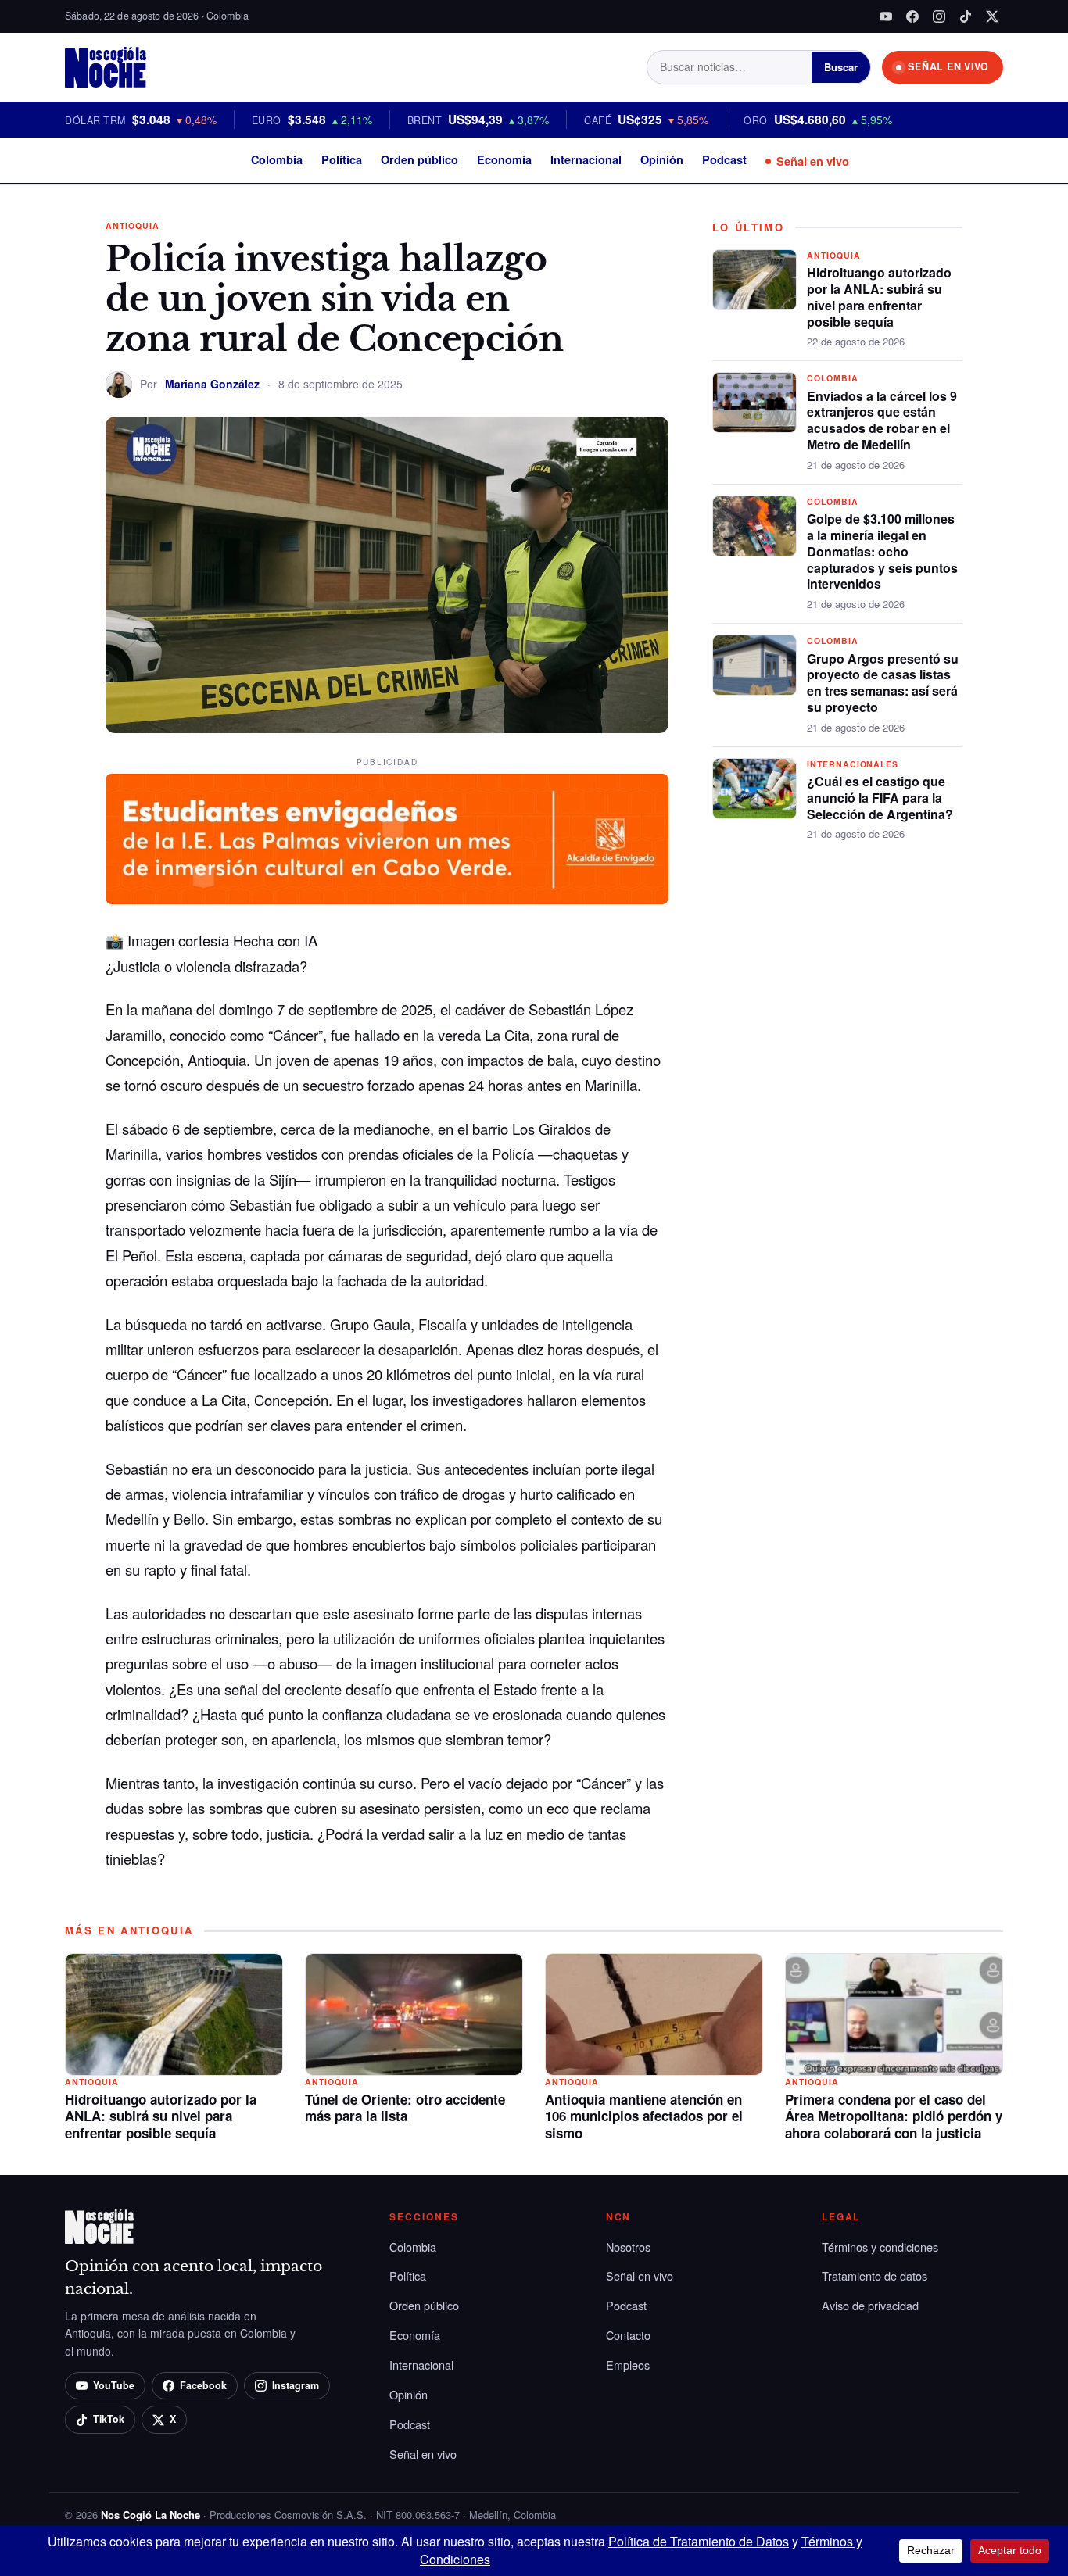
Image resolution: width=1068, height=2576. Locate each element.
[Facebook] (912, 16)
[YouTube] (886, 16)
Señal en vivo (813, 161)
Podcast (724, 159)
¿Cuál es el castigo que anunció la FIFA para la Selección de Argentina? (880, 798)
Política (342, 159)
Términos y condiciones (880, 2247)
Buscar (841, 67)
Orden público (419, 159)
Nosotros (628, 2247)
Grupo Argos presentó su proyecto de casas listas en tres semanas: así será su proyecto (883, 683)
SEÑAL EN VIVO (948, 66)
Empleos (628, 2365)
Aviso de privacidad (870, 2305)
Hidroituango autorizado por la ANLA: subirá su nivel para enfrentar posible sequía (879, 297)
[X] (992, 16)
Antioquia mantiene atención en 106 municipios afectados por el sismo (644, 2116)
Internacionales (853, 764)
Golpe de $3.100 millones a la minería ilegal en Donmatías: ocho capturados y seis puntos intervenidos (882, 551)
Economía (504, 159)
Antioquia (133, 225)
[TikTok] (966, 16)
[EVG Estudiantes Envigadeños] (387, 839)
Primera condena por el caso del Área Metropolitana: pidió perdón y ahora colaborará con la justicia (894, 2116)
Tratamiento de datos (874, 2275)
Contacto (628, 2335)
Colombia (277, 159)
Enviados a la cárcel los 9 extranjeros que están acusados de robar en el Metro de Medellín (882, 420)
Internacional (586, 159)
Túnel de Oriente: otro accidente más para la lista (405, 2108)
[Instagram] (939, 16)
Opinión (662, 159)
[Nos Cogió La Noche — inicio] (106, 67)
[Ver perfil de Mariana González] (119, 385)
